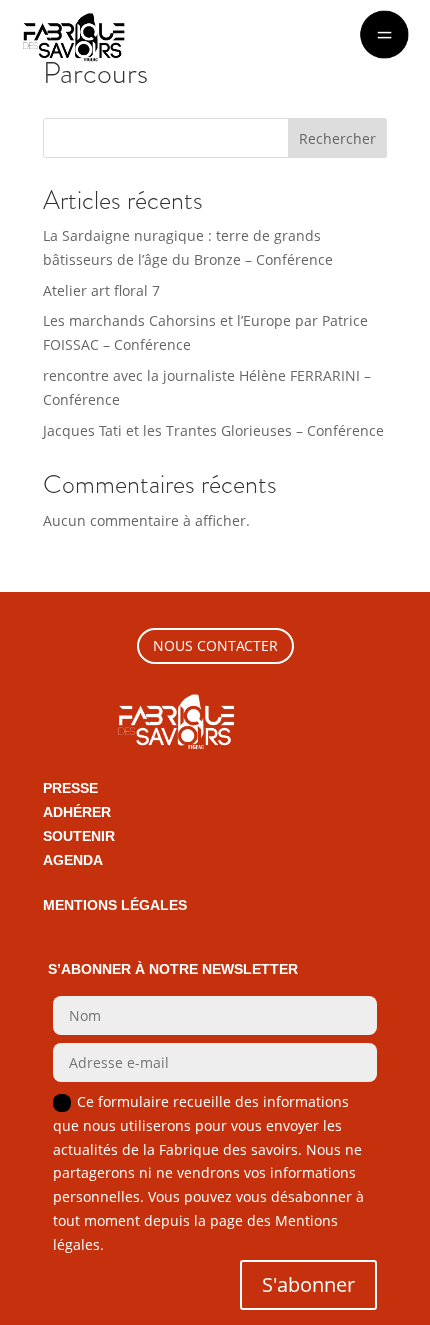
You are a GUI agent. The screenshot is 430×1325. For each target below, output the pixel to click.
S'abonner (308, 1284)
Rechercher (337, 138)
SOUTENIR (79, 836)
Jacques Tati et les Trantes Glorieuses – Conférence (213, 430)
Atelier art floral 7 (101, 290)
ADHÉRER (77, 812)
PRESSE (70, 788)
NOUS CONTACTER (215, 645)
